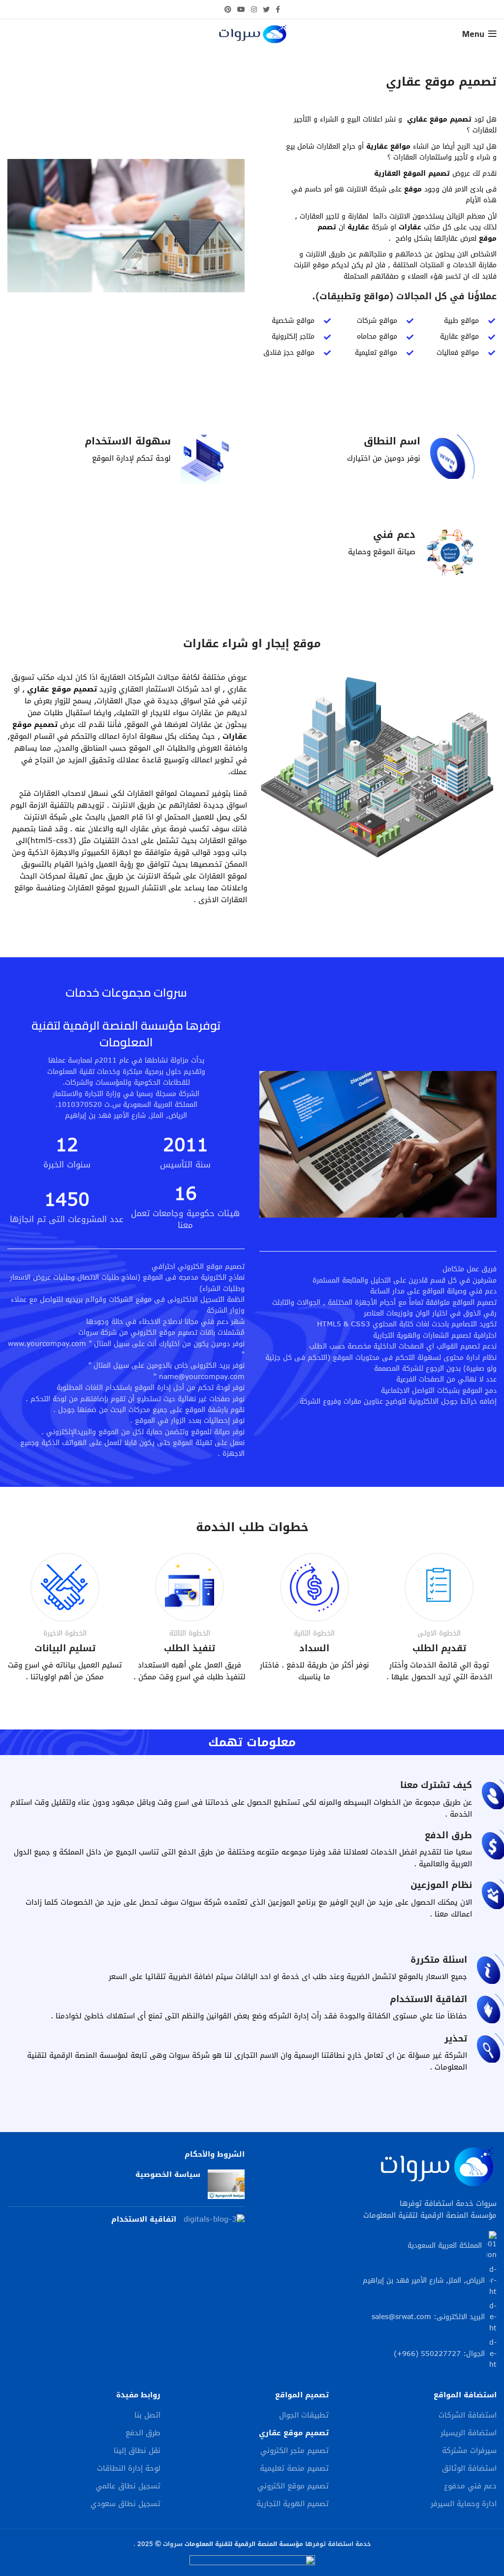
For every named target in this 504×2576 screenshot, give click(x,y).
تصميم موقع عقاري (294, 2433)
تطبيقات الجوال (304, 2415)
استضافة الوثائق (469, 2468)
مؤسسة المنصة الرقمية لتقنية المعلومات (244, 2544)
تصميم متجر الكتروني (295, 2451)
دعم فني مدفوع (470, 2486)
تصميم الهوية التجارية (293, 2504)
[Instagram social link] (254, 9)
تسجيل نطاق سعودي (126, 2504)
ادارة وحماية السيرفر (464, 2504)
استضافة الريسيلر (469, 2433)
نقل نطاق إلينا (137, 2451)
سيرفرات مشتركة (469, 2451)
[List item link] (378, 2317)
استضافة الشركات (468, 2415)
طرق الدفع (143, 2433)
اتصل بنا (147, 2415)
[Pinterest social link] (228, 9)
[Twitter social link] (266, 9)
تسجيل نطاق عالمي (128, 2486)
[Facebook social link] (278, 9)
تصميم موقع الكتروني (293, 2486)
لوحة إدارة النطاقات (129, 2468)
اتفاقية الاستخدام (144, 2219)
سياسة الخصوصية (168, 2174)
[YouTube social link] (241, 9)
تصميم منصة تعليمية (294, 2468)
